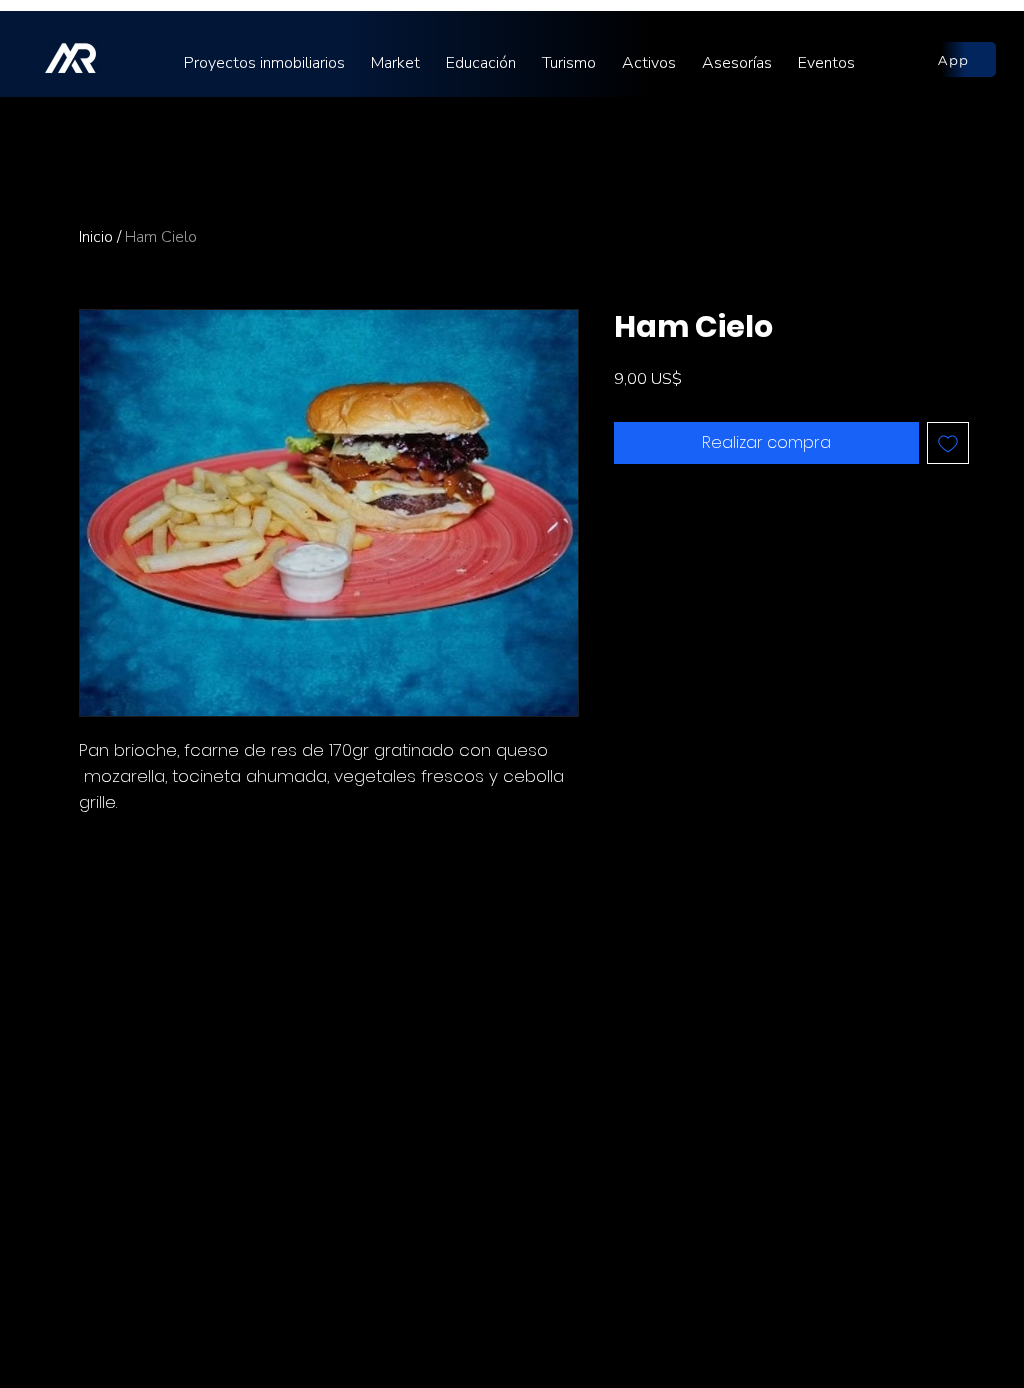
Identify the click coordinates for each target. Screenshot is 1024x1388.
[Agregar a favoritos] (948, 443)
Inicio (96, 237)
